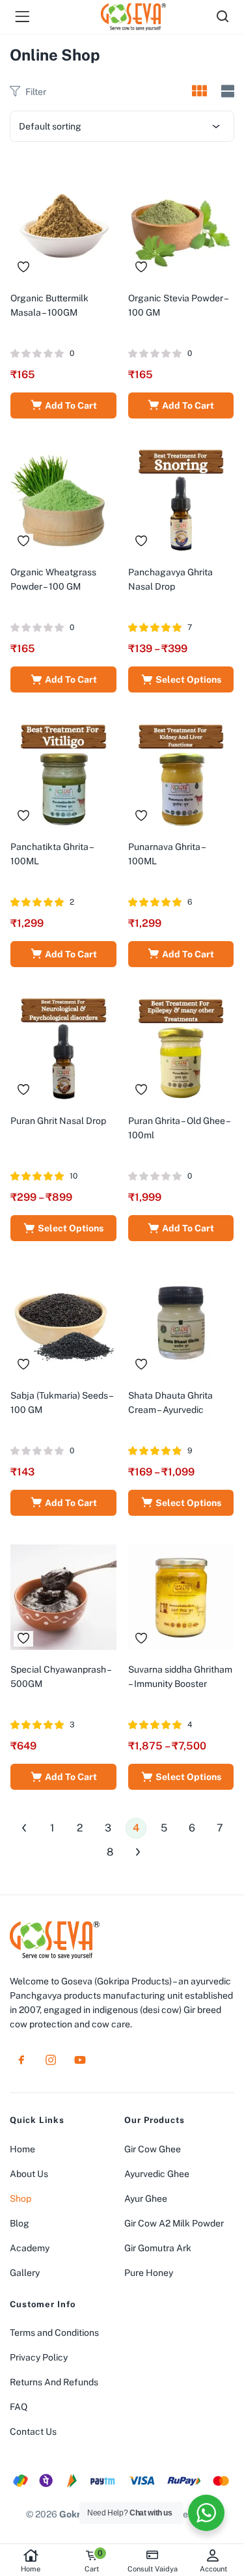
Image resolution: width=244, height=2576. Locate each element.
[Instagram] (51, 2060)
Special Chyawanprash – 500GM (61, 1677)
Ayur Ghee (146, 2199)
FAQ (19, 2407)
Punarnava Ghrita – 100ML (167, 854)
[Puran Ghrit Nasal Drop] (63, 1047)
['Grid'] (199, 92)
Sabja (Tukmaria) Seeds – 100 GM (61, 1403)
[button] (63, 405)
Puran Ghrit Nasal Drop (58, 1121)
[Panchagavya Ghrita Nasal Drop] (181, 499)
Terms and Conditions (54, 2333)
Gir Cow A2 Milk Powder (174, 2223)
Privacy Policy (39, 2357)
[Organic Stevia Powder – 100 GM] (181, 225)
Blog (20, 2223)
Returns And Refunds (54, 2382)
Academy (30, 2248)
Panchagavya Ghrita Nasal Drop (170, 579)
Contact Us (33, 2432)
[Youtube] (80, 2060)
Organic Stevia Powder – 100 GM (178, 305)
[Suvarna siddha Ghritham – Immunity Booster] (181, 1596)
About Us (29, 2174)
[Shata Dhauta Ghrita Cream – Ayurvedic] (181, 1322)
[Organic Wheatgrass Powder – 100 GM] (63, 499)
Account (213, 2569)
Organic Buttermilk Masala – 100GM (49, 305)
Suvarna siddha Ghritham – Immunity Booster (180, 1677)
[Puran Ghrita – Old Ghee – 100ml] (181, 1047)
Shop (20, 2199)
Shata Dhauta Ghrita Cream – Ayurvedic (170, 1403)
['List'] (226, 91)
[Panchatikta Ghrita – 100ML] (63, 773)
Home (31, 2569)
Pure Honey (149, 2273)
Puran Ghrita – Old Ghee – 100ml (179, 1128)
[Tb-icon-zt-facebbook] (21, 2060)
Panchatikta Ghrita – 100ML (52, 854)
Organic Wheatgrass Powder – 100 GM (53, 579)
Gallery (25, 2273)
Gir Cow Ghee (153, 2149)
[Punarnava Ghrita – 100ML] (181, 773)
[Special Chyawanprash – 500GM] (63, 1596)
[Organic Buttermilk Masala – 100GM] (63, 225)
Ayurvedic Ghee (157, 2174)
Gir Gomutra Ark (158, 2248)
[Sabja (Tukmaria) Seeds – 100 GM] (63, 1322)
